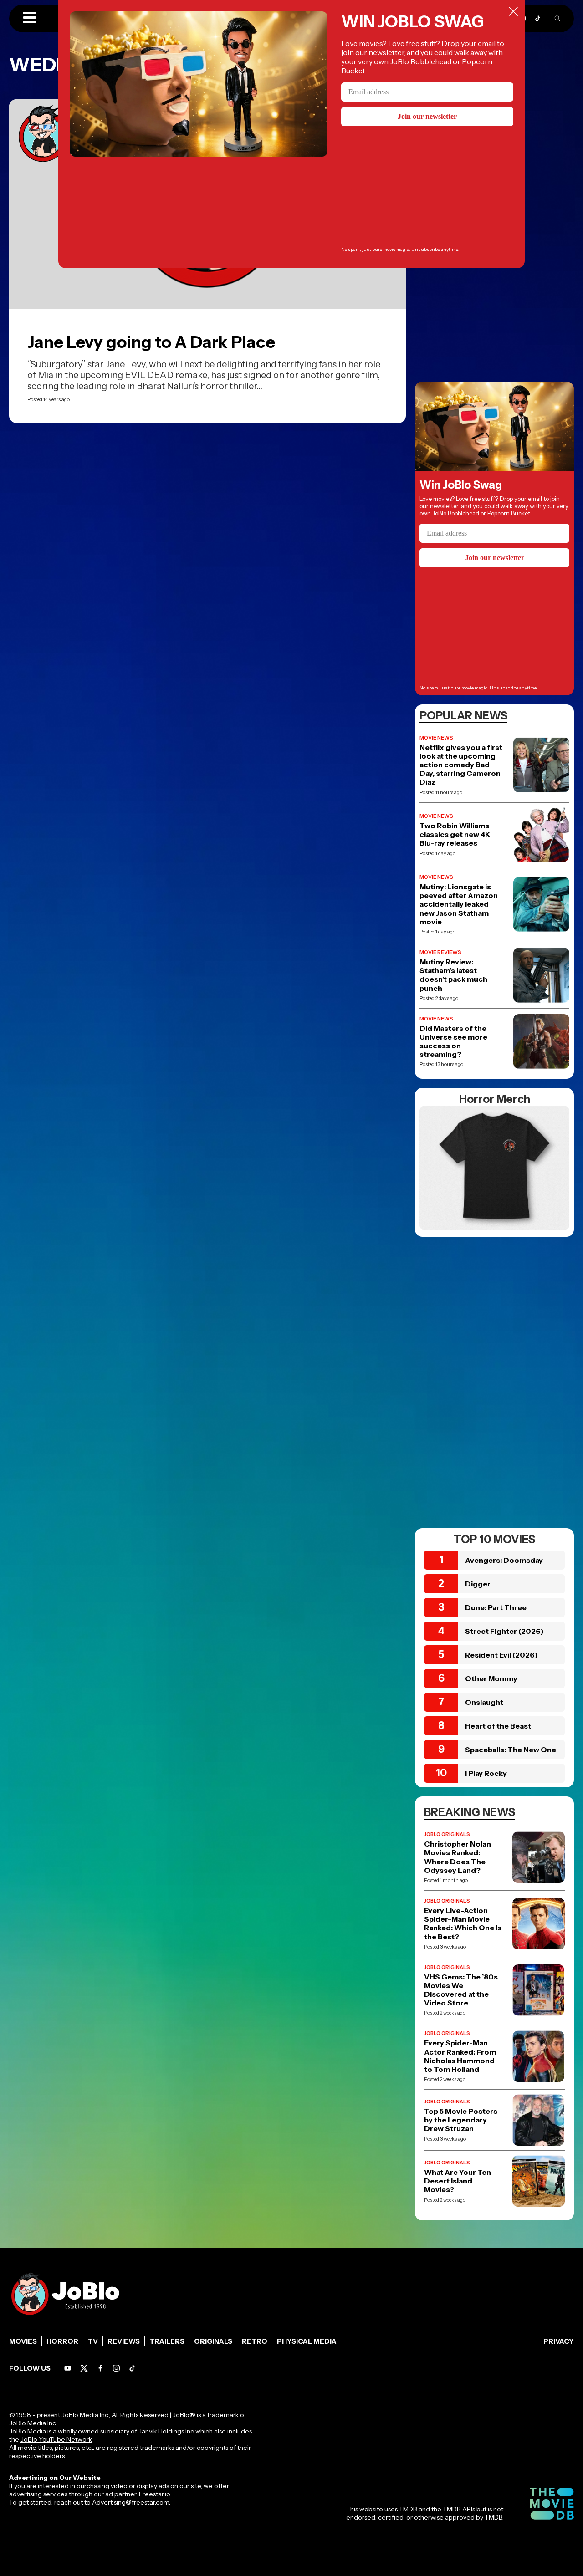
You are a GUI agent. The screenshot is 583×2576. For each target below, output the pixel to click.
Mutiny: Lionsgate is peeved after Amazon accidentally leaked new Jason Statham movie (459, 904)
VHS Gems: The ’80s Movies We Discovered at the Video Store (461, 1990)
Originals (213, 2341)
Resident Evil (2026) (501, 1655)
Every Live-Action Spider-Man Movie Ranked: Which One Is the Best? (463, 1924)
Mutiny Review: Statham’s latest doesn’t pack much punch (453, 975)
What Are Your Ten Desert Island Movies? (458, 2181)
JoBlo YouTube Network (56, 2439)
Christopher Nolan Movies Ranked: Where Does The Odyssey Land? (458, 1857)
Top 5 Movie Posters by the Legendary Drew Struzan (461, 2120)
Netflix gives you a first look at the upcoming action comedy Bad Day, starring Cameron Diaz (461, 765)
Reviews (124, 2341)
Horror (62, 2341)
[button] (30, 18)
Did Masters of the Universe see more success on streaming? (453, 1042)
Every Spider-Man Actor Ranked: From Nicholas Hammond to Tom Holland (460, 2056)
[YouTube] (68, 2368)
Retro (255, 2341)
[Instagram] (116, 2368)
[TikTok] (538, 18)
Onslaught (484, 1702)
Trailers (167, 2341)
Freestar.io (154, 2494)
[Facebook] (100, 2368)
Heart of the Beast (498, 1726)
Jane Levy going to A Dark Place (151, 342)
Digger (478, 1584)
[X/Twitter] (84, 2368)
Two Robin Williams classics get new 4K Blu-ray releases (455, 834)
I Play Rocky (486, 1773)
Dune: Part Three (496, 1607)
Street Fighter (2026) (504, 1631)
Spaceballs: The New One (511, 1750)
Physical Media (307, 2341)
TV (93, 2341)
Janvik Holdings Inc (166, 2431)
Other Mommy (491, 1678)
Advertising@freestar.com (130, 2502)
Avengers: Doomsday (504, 1560)
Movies (23, 2341)
